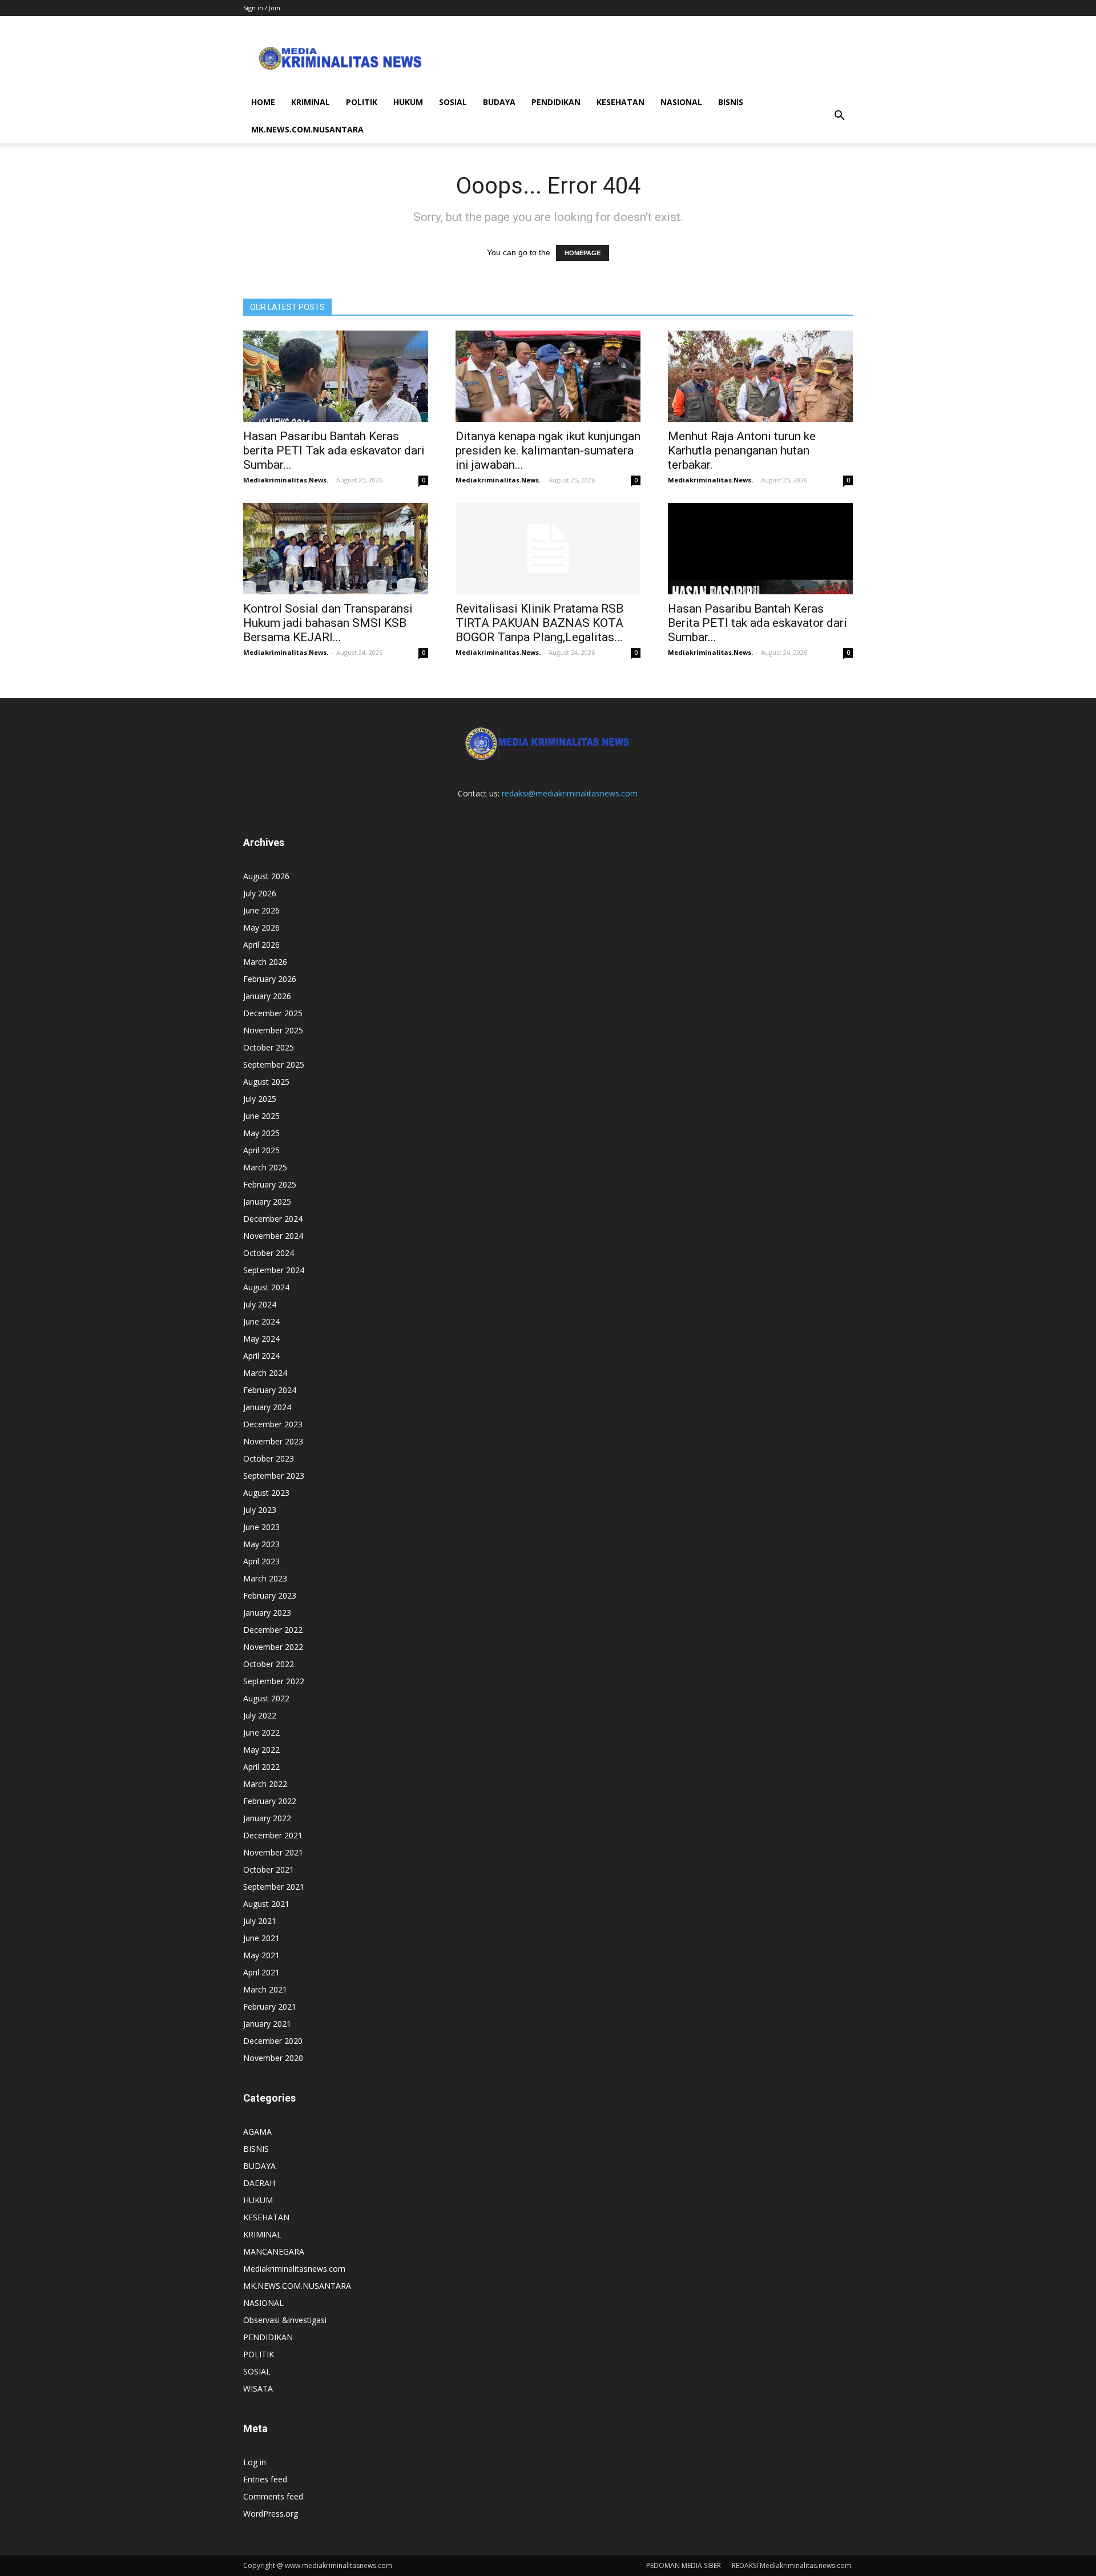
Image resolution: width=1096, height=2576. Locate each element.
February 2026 (270, 979)
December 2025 (273, 1013)
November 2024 (273, 1236)
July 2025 (260, 1099)
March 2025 (265, 1167)
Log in (255, 2462)
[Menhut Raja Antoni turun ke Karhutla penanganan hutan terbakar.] (760, 376)
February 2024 (270, 1390)
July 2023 (260, 1510)
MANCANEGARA (274, 2251)
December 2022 (273, 1630)
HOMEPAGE (583, 253)
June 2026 (261, 910)
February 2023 (270, 1595)
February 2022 (270, 1801)
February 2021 (270, 2007)
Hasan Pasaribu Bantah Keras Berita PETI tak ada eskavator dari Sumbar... (757, 623)
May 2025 (261, 1133)
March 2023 (265, 1578)
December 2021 (273, 1835)
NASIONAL (681, 102)
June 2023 (261, 1527)
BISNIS (731, 102)
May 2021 (261, 1955)
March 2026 (265, 962)
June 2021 (261, 1938)
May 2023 (261, 1544)
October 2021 (269, 1869)
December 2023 (273, 1424)
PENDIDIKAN (556, 102)
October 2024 (269, 1253)
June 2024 (261, 1321)
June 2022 (261, 1732)
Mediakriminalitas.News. (286, 480)
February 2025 (270, 1184)
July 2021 (260, 1921)
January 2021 (267, 2024)
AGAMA (257, 2132)
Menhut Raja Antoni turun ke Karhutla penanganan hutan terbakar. (742, 450)
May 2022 (261, 1750)
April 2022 (261, 1767)
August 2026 (266, 876)
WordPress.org (271, 2513)
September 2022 (274, 1681)
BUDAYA (499, 102)
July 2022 (260, 1715)
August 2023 (266, 1493)
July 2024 (260, 1304)
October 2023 (269, 1458)
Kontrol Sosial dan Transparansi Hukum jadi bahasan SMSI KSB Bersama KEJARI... (328, 623)
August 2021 (266, 1904)
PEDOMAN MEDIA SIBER (684, 2565)
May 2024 (261, 1339)
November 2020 (273, 2058)
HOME (263, 102)
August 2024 (266, 1287)
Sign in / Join (262, 8)
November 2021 (273, 1852)
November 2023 (273, 1441)
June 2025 (261, 1116)
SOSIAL (453, 102)
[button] (839, 116)
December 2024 (273, 1219)
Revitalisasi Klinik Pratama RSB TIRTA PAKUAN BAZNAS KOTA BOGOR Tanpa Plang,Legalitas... (539, 623)
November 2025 (273, 1030)
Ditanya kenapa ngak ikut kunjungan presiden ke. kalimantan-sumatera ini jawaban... (548, 450)
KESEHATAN (620, 102)
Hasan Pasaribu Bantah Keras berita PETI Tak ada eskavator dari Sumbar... (334, 450)
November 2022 (273, 1647)
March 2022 (265, 1784)
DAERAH (259, 2183)
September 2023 (274, 1476)
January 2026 (267, 996)
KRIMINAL (311, 102)
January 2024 (267, 1407)
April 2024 (261, 1356)
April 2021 (261, 1972)
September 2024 (274, 1270)
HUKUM (408, 102)
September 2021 (274, 1887)
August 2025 (266, 1082)
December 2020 (273, 2041)
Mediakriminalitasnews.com (294, 2269)
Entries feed (265, 2479)
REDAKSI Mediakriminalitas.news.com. (792, 2565)
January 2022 (267, 1818)
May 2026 (261, 927)
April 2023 (261, 1561)
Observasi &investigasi (285, 2320)
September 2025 (274, 1064)
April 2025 (261, 1150)
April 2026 (261, 945)
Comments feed (273, 2496)
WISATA (258, 2388)
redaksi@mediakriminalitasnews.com (570, 793)
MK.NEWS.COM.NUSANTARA (307, 129)
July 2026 (260, 893)
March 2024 (265, 1373)
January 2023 (267, 1613)
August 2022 (266, 1698)
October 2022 (269, 1664)
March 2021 (265, 1989)
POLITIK (362, 102)
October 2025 (269, 1047)
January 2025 (267, 1202)
